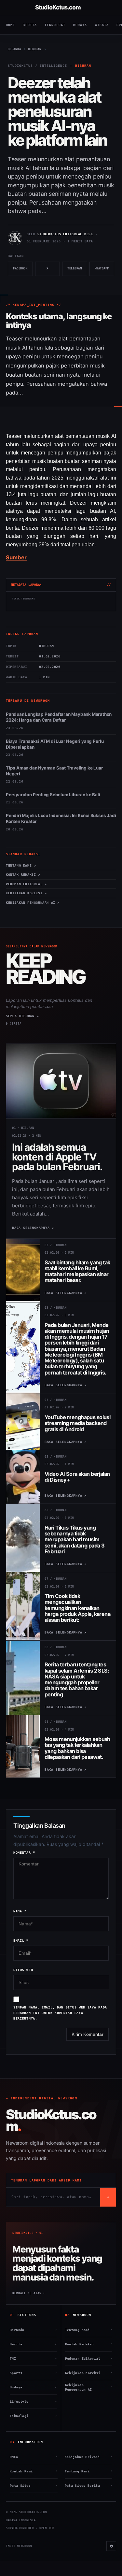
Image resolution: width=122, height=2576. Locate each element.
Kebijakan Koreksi (89, 2373)
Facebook (23, 271)
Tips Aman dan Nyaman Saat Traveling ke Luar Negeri (54, 771)
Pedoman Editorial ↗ (26, 884)
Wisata (102, 25)
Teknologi (55, 25)
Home (10, 25)
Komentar (24, 1853)
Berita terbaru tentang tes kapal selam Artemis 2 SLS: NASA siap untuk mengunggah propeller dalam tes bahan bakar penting (77, 1679)
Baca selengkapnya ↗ (33, 1228)
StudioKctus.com (58, 7)
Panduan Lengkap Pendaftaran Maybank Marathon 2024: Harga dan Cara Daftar (59, 717)
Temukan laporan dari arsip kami (46, 2180)
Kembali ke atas (29, 2293)
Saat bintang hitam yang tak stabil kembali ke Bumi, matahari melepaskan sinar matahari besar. (77, 1271)
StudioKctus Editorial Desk (65, 234)
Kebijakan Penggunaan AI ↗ (33, 903)
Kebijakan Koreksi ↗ (26, 893)
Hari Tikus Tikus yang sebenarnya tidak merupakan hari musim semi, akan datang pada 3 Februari (75, 1540)
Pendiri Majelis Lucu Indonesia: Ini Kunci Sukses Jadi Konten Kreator (61, 818)
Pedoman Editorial (89, 2359)
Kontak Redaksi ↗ (23, 875)
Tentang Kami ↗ (21, 865)
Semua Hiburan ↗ (22, 1016)
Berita (30, 25)
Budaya (80, 25)
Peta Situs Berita (89, 2486)
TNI (33, 2359)
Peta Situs (34, 2486)
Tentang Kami (89, 2330)
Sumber (16, 557)
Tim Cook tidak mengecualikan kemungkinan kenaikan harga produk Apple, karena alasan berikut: (77, 1608)
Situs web (23, 1970)
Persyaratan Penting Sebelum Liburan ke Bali (53, 795)
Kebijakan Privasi (89, 2457)
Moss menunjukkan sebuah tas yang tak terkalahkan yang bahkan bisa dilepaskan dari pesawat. (77, 1748)
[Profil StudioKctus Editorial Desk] (15, 238)
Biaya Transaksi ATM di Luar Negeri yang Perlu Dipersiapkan (55, 744)
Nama (20, 1911)
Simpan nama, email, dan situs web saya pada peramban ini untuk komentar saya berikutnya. (60, 2013)
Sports (33, 2373)
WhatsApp (104, 271)
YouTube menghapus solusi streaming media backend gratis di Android (77, 1423)
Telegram (77, 271)
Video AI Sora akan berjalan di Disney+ (77, 1477)
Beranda (33, 2330)
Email (21, 1941)
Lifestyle (33, 2402)
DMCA (34, 2457)
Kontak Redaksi (89, 2344)
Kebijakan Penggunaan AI (89, 2387)
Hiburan (83, 66)
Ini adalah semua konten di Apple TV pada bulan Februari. (57, 1157)
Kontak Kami (34, 2471)
